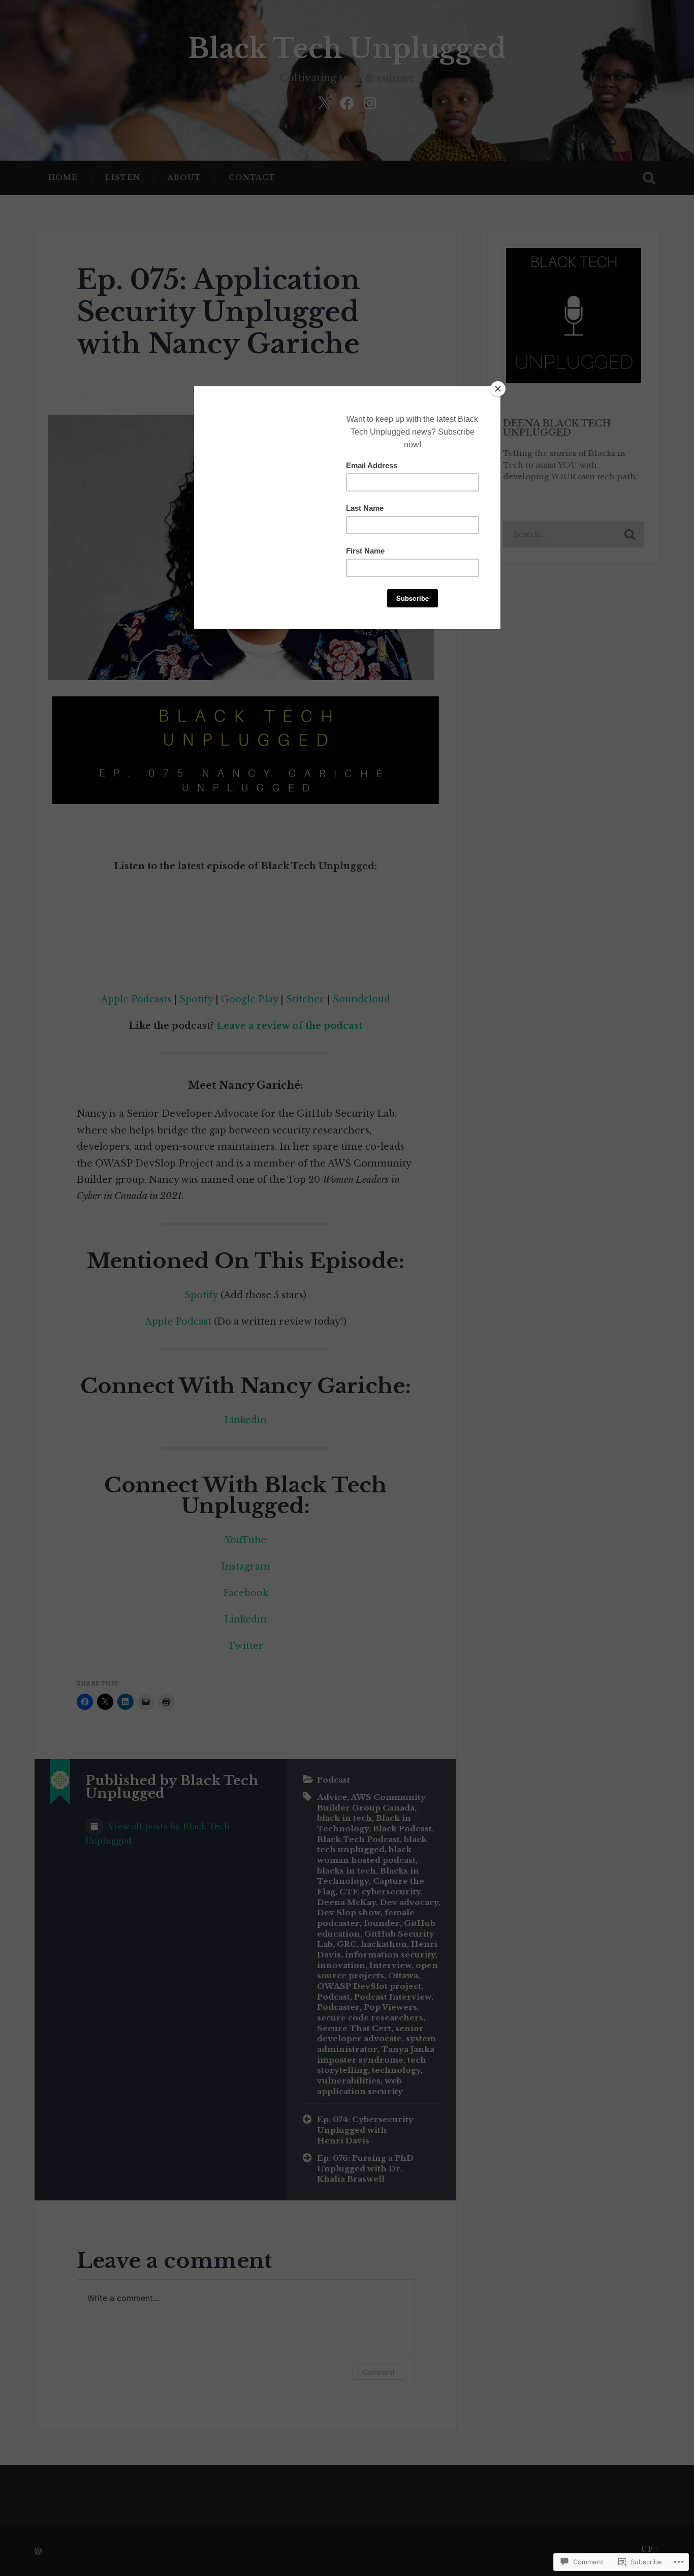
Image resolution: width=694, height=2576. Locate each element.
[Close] (498, 389)
